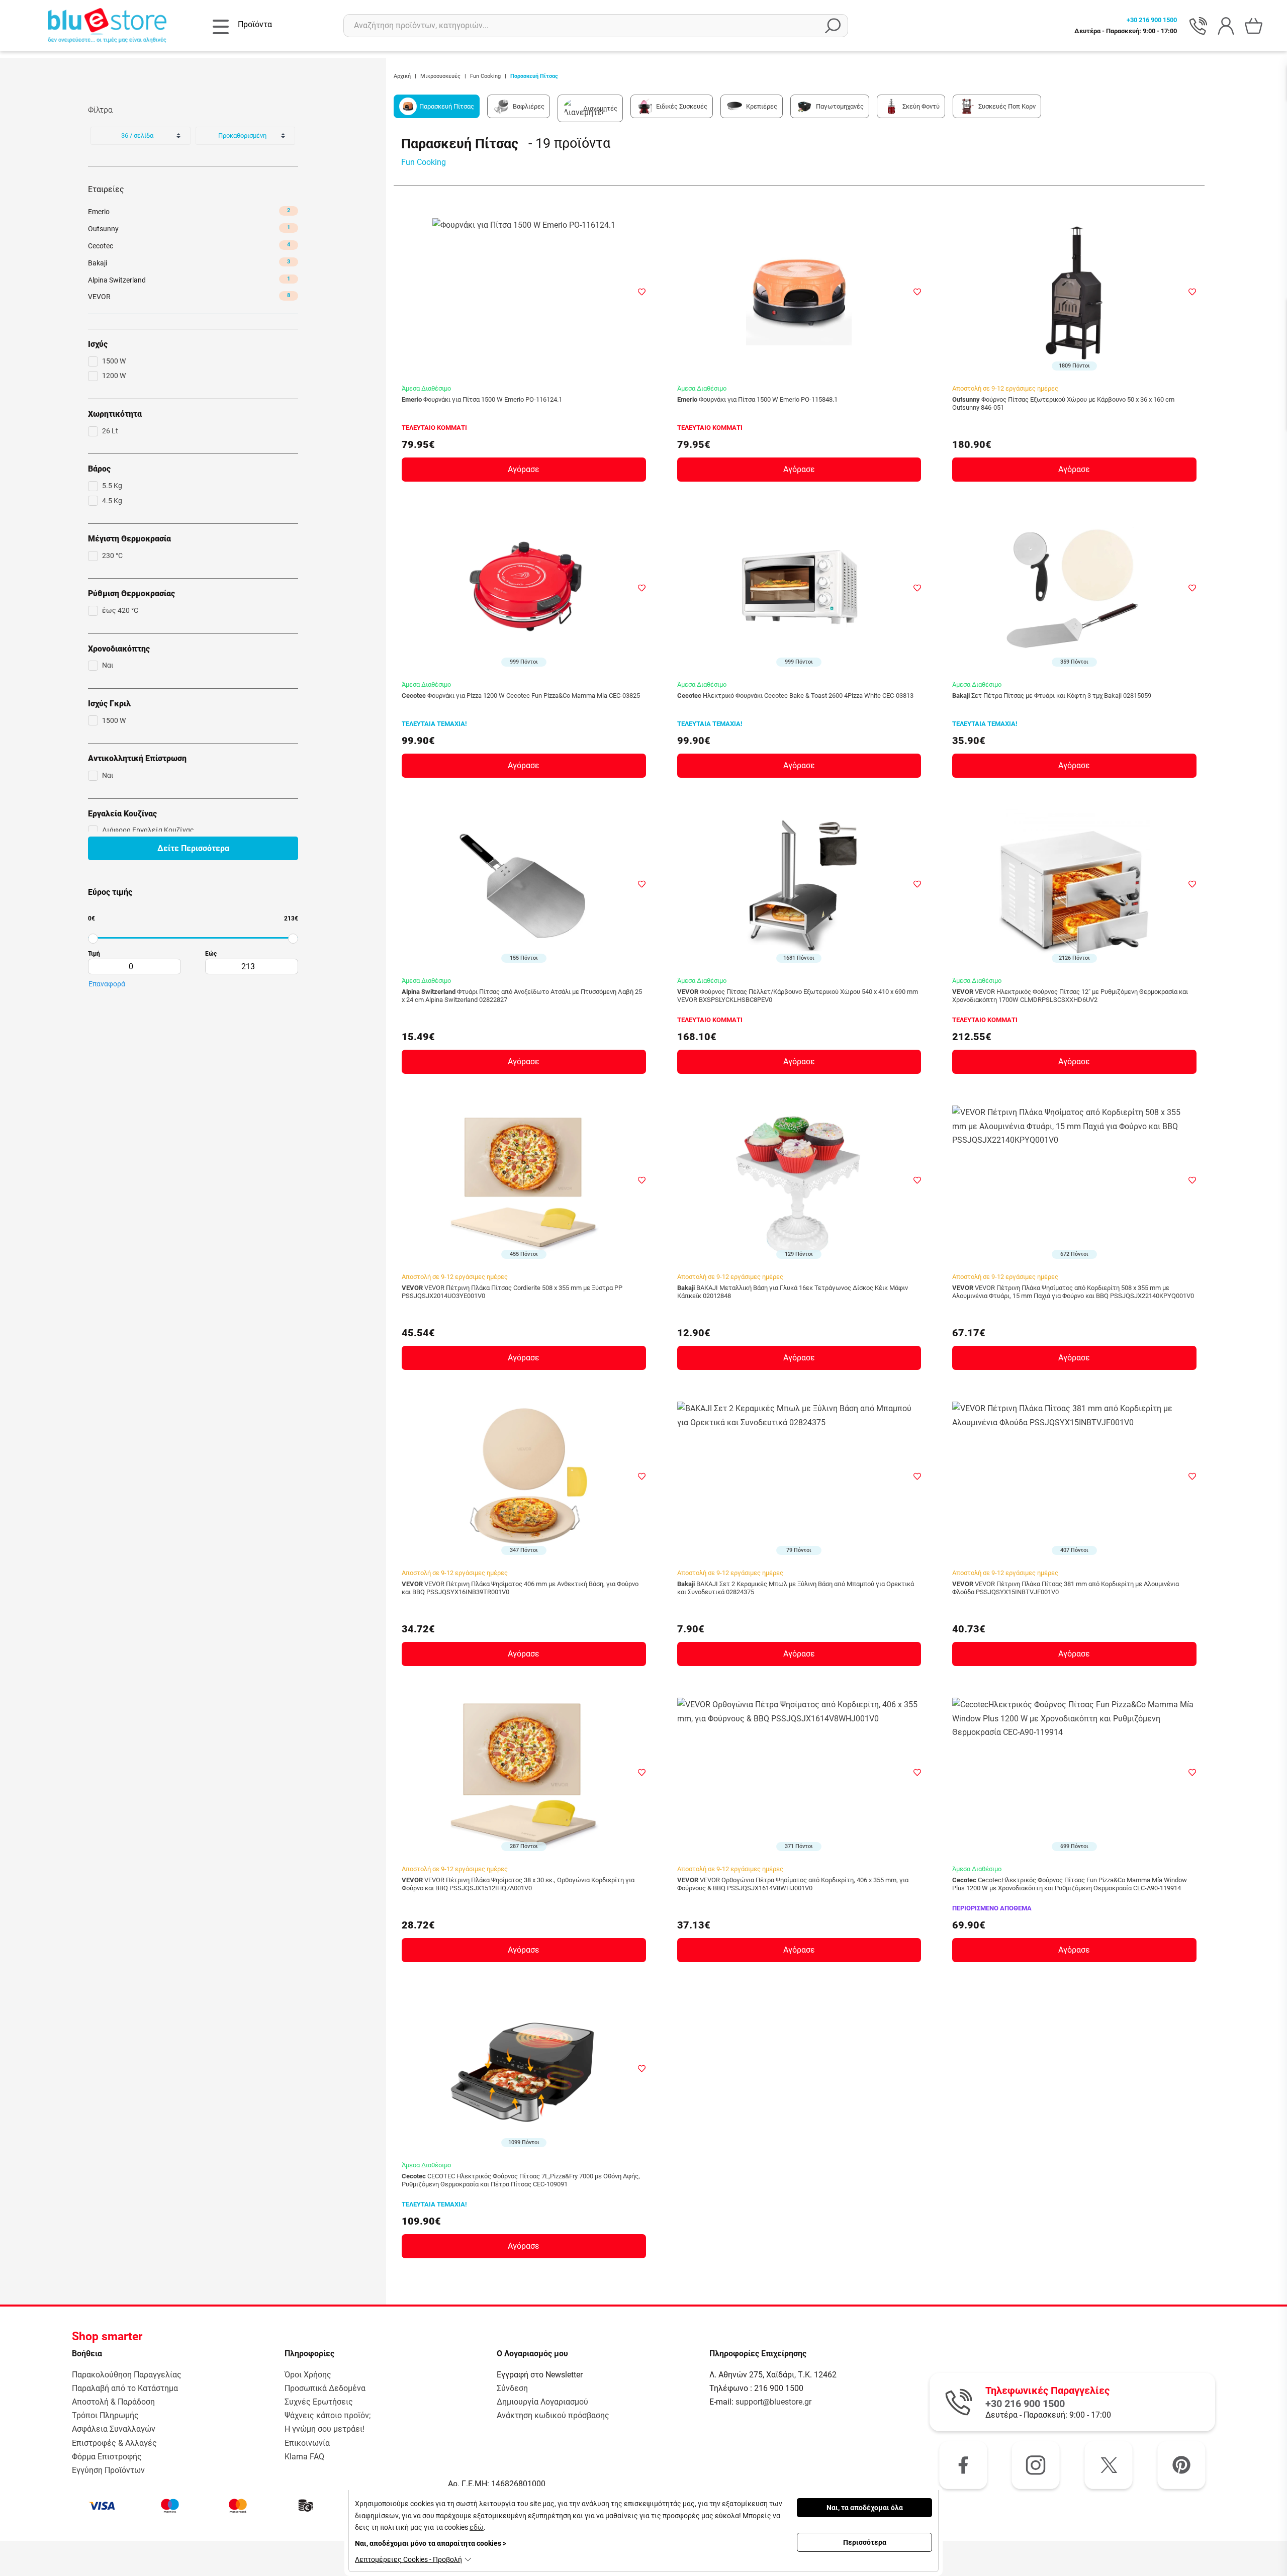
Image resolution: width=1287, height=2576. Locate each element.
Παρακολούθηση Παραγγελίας (127, 2375)
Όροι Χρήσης (308, 2375)
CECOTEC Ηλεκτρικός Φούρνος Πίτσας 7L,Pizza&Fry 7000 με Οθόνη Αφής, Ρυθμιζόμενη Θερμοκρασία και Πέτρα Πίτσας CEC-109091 (521, 2180)
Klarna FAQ (304, 2457)
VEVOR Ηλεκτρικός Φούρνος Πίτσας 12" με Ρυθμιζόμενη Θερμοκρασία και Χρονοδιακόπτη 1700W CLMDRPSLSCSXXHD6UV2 (1070, 996)
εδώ (477, 2527)
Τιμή (94, 954)
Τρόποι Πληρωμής (105, 2415)
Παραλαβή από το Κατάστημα (125, 2388)
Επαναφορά (107, 984)
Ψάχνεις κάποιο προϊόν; (328, 2415)
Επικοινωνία (307, 2443)
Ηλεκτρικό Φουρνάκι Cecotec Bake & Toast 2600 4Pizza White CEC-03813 (795, 696)
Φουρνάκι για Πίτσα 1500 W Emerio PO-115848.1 (757, 399)
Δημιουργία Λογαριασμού (542, 2402)
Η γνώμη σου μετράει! (325, 2429)
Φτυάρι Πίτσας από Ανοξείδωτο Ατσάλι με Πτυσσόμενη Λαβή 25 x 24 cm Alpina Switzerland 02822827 (522, 996)
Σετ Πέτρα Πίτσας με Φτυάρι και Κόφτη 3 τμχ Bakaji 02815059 (1052, 696)
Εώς (211, 954)
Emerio (189, 211)
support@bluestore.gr (773, 2402)
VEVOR (189, 296)
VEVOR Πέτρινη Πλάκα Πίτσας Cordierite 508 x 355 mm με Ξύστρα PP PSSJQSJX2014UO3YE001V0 (512, 1292)
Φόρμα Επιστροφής (107, 2457)
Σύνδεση (512, 2388)
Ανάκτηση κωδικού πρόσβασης (553, 2415)
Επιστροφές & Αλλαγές (114, 2443)
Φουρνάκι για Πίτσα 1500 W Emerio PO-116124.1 (482, 399)
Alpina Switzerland (189, 280)
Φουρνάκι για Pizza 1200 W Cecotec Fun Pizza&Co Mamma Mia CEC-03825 (521, 696)
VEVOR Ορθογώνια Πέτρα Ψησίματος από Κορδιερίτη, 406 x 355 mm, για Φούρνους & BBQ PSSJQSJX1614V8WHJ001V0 (793, 1884)
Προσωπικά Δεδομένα (325, 2388)
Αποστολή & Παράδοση (113, 2402)
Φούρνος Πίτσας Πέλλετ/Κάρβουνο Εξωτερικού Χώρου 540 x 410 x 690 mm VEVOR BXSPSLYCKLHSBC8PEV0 (798, 996)
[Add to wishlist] (642, 292)
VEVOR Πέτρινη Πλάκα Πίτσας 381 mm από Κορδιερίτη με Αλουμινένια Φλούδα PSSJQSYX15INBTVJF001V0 (1066, 1588)
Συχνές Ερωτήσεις (319, 2402)
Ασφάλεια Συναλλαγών (114, 2429)
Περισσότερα (865, 2542)
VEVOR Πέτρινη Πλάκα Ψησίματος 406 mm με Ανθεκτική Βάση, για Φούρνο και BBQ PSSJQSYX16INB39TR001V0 (520, 1588)
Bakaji (189, 263)
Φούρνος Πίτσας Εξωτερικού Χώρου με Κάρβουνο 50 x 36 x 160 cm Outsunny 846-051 (1063, 403)
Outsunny (189, 228)
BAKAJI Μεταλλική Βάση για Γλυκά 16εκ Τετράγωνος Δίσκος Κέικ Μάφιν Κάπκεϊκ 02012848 (793, 1292)
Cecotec (189, 246)
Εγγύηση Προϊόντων (108, 2470)
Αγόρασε (524, 469)
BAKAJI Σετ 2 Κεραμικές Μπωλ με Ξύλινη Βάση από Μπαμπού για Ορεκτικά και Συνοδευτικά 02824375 (796, 1588)
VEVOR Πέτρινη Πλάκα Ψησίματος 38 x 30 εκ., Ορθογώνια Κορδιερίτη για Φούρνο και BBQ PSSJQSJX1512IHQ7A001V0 (518, 1884)
